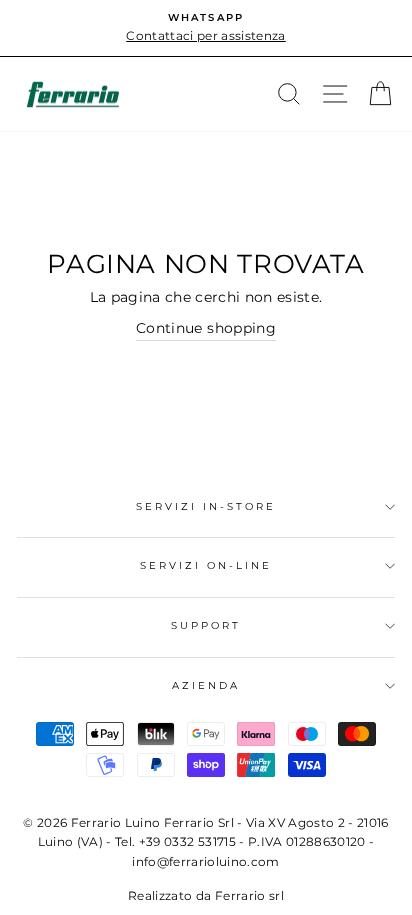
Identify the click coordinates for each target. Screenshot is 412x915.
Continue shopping (206, 328)
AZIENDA (206, 685)
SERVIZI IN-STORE (206, 506)
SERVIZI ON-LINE (206, 565)
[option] (206, 28)
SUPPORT (206, 625)
